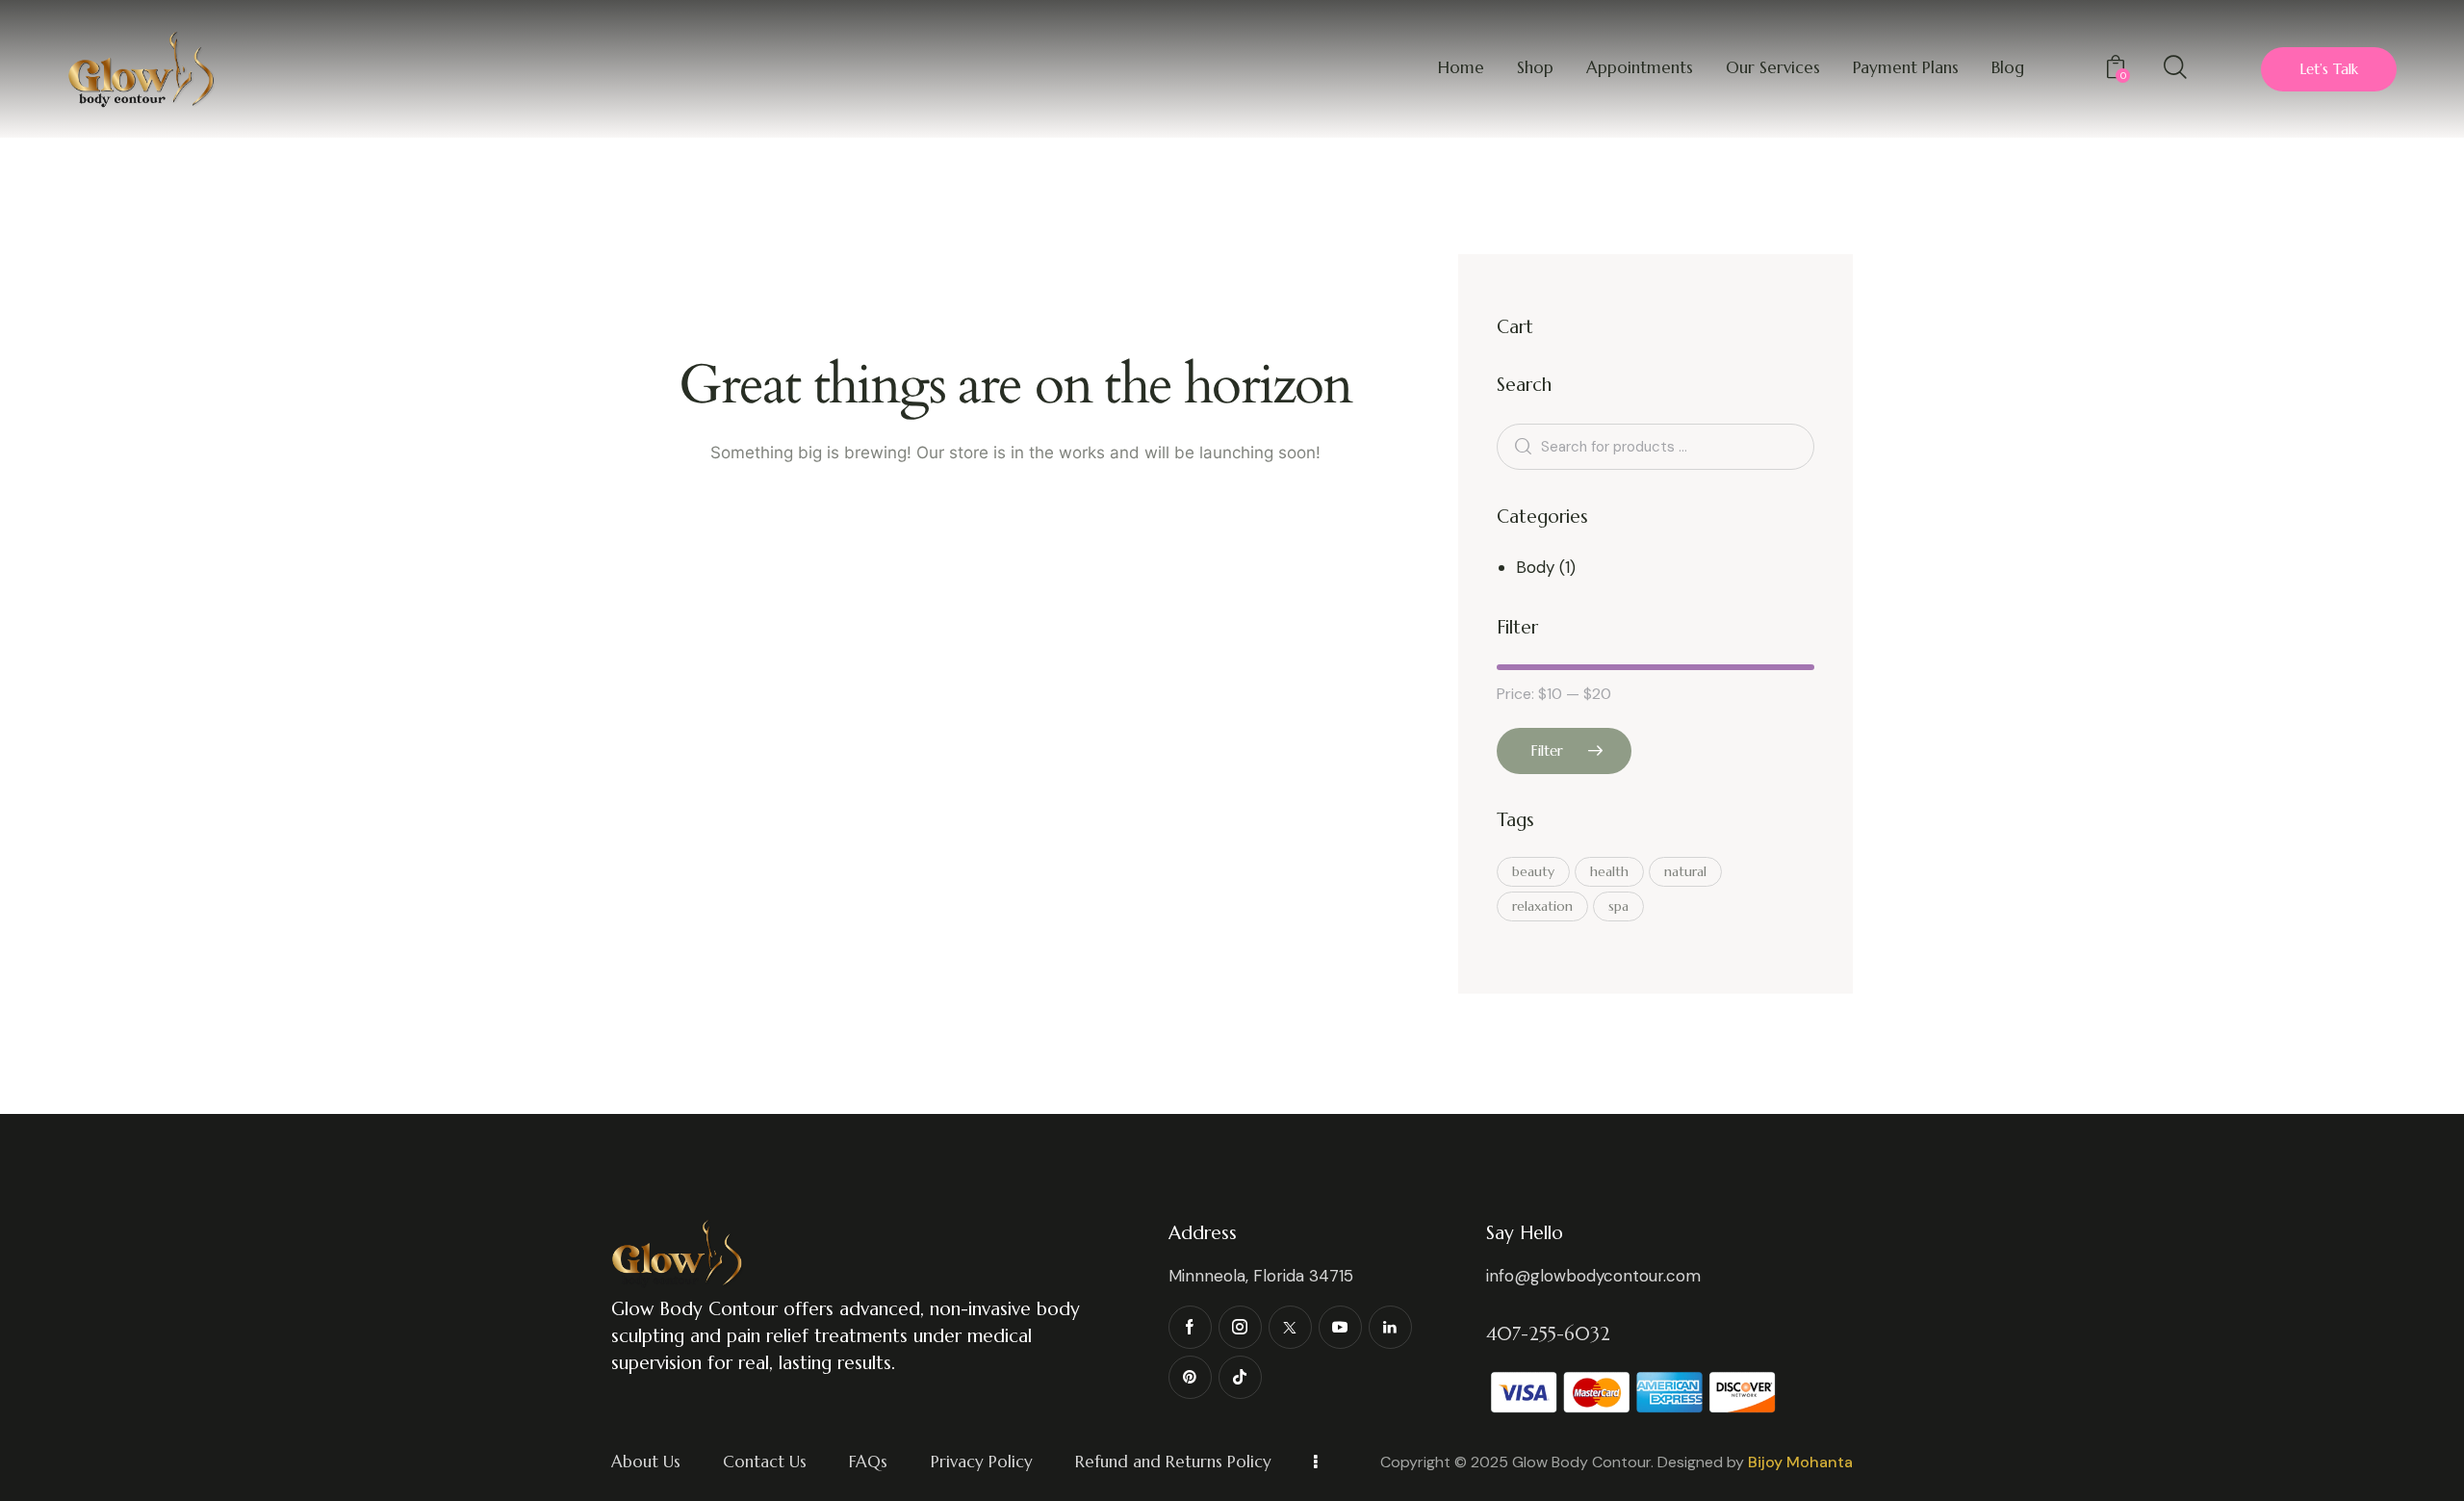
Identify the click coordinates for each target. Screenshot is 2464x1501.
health (1609, 871)
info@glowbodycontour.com (1593, 1276)
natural (1685, 871)
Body (1535, 567)
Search (1520, 446)
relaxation (1542, 906)
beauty (1533, 871)
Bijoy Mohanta (1800, 1462)
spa (1618, 906)
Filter (1547, 750)
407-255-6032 (1548, 1334)
